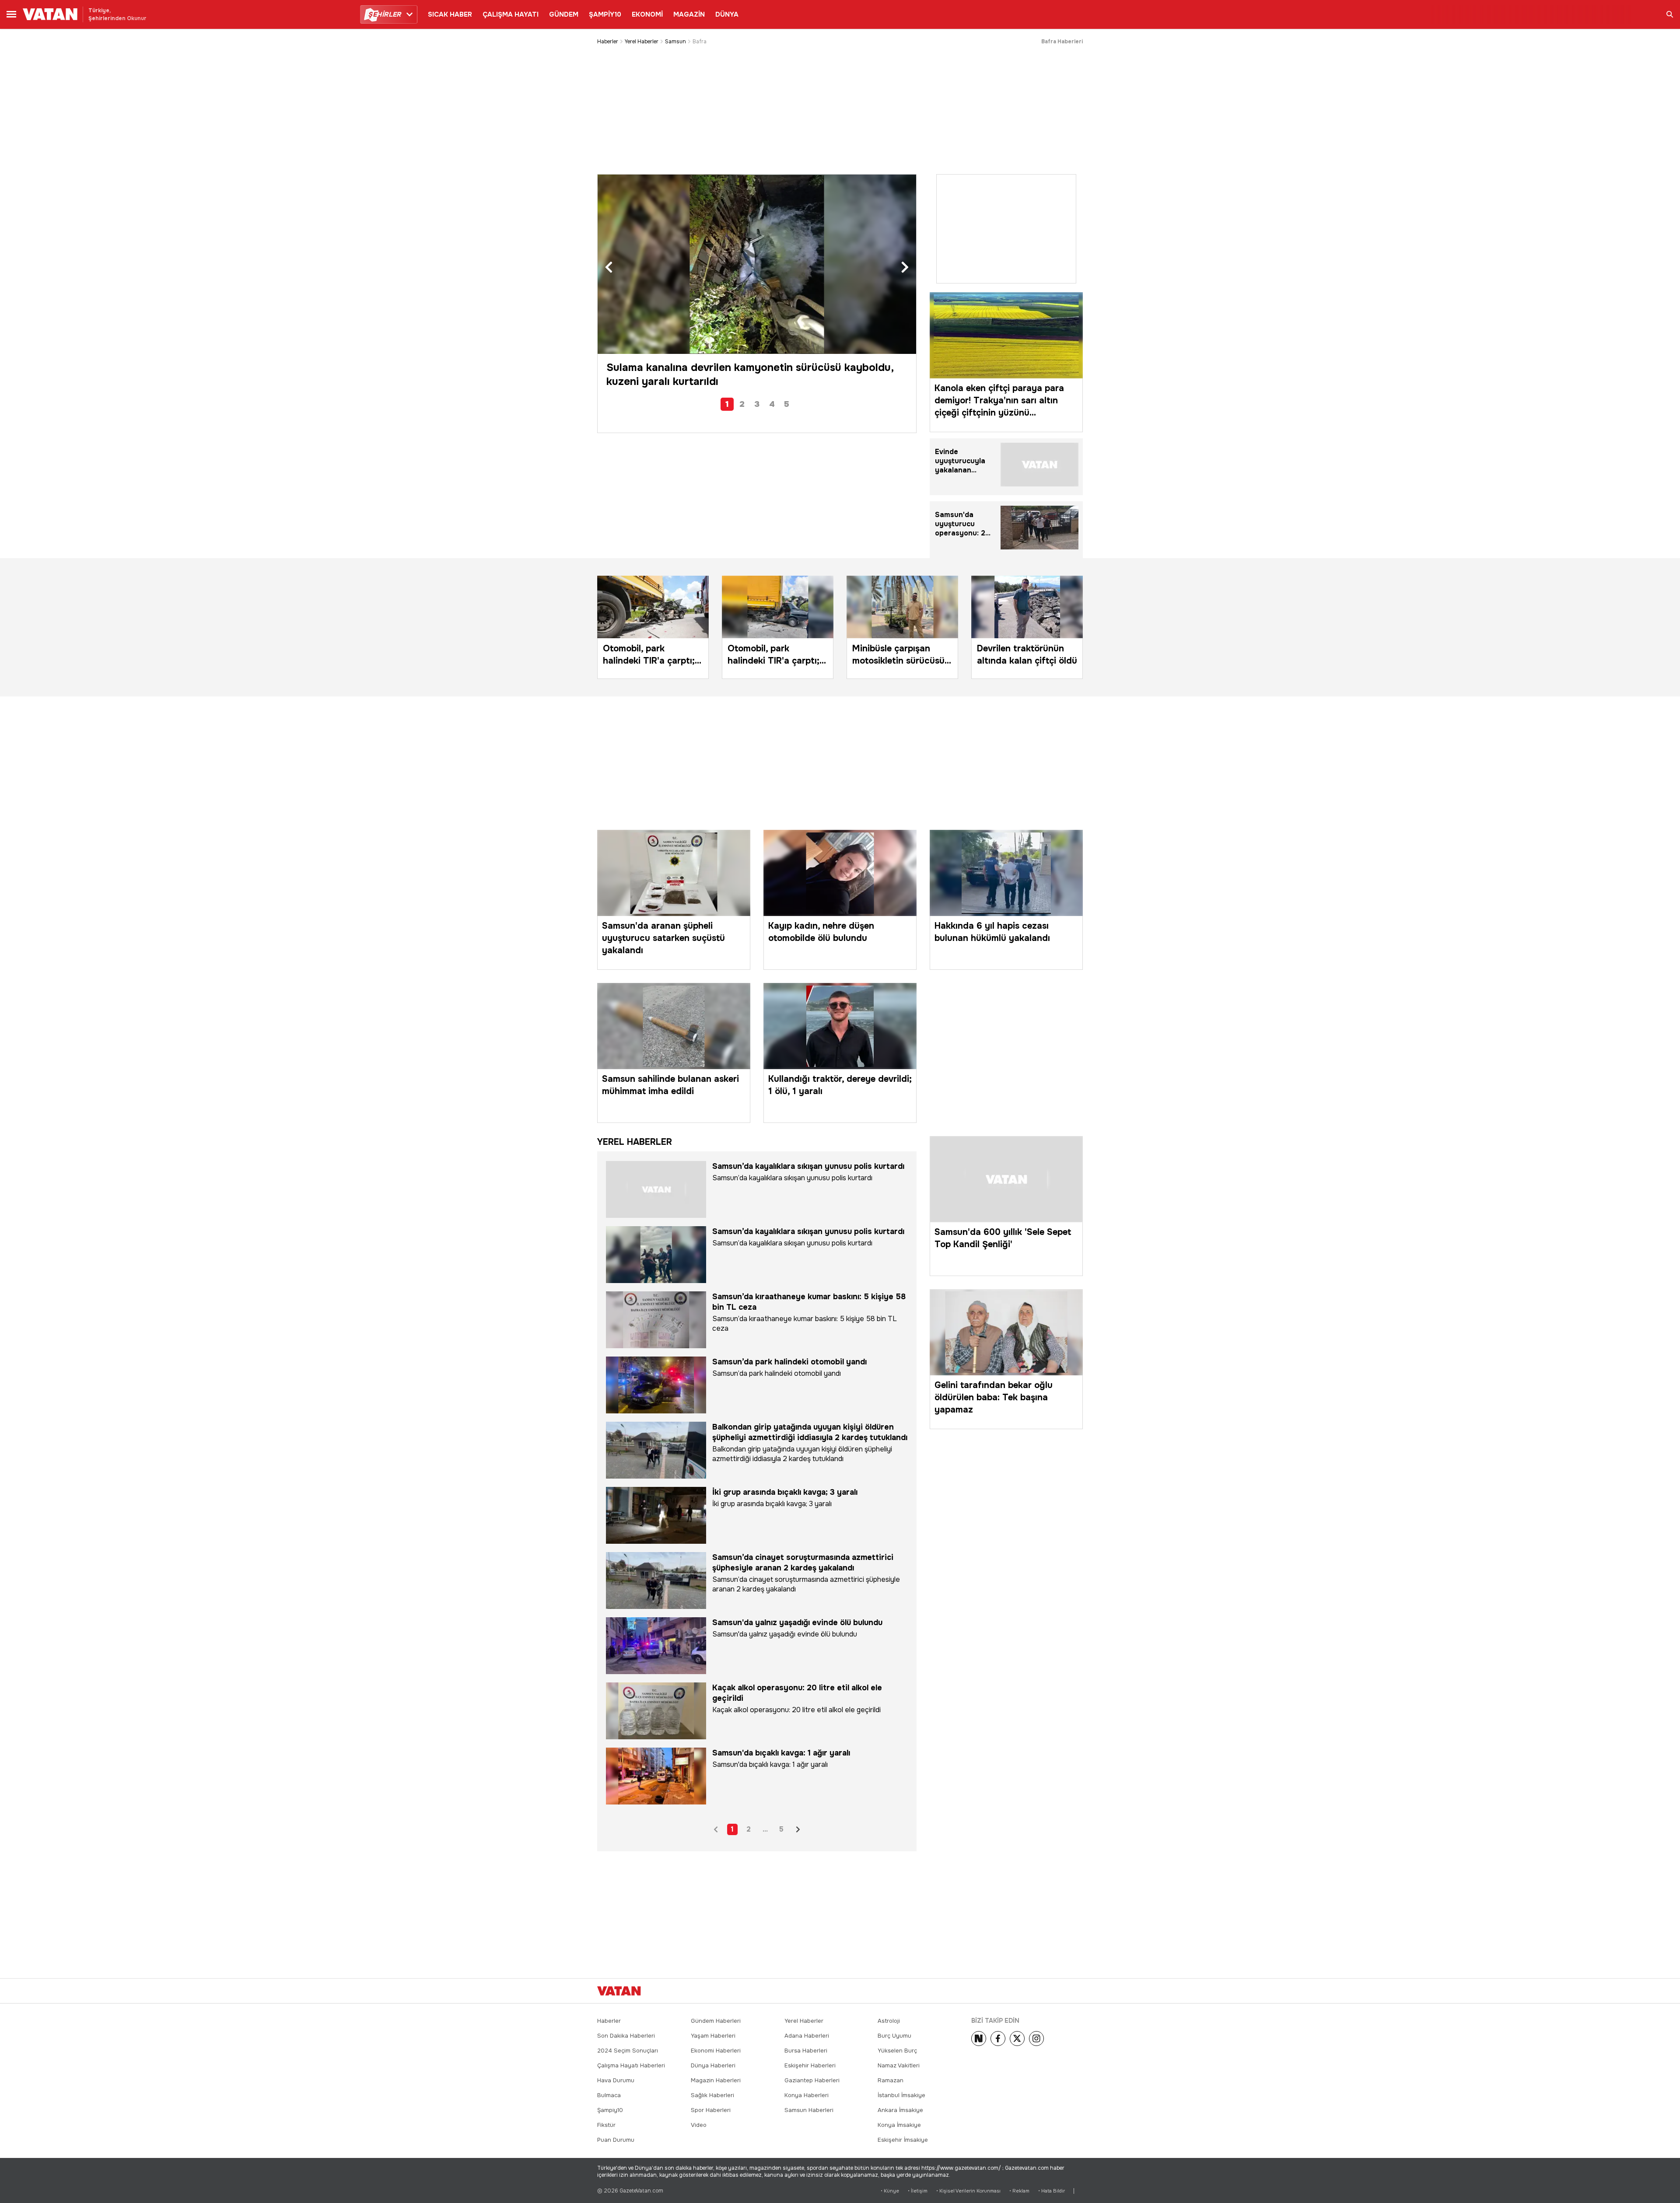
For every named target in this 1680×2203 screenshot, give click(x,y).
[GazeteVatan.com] (619, 1991)
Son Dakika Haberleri (626, 2036)
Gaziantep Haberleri (812, 2080)
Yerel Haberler (642, 42)
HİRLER (384, 14)
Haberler (608, 42)
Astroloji (889, 2021)
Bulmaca (609, 2095)
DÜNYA (727, 14)
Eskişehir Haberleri (810, 2065)
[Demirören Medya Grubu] (1063, 1991)
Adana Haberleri (807, 2036)
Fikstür (606, 2125)
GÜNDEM (564, 14)
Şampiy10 (610, 2110)
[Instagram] (1036, 2039)
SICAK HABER (450, 14)
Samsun (675, 42)
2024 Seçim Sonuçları (628, 2051)
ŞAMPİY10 (605, 14)
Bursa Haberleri (806, 2051)
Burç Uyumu (894, 2036)
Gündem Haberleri (716, 2021)
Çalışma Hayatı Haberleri (631, 2065)
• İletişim (918, 2191)
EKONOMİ (647, 14)
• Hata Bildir (1052, 2191)
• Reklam (1019, 2191)
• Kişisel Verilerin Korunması (968, 2191)
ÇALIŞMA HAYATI (511, 14)
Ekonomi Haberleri (716, 2051)
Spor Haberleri (711, 2110)
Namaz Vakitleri (899, 2065)
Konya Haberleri (807, 2095)
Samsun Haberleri (809, 2110)
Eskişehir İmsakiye (903, 2140)
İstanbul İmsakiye (901, 2095)
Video (699, 2125)
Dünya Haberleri (713, 2065)
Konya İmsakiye (899, 2125)
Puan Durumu (616, 2140)
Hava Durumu (616, 2080)
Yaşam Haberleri (713, 2036)
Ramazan (891, 2080)
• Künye (890, 2191)
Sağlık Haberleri (712, 2095)
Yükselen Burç (897, 2051)
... (765, 1829)
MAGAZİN (689, 14)
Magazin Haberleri (716, 2080)
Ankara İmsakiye (900, 2110)
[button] (609, 268)
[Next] (979, 2039)
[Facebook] (998, 2039)
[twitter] (1017, 2039)
